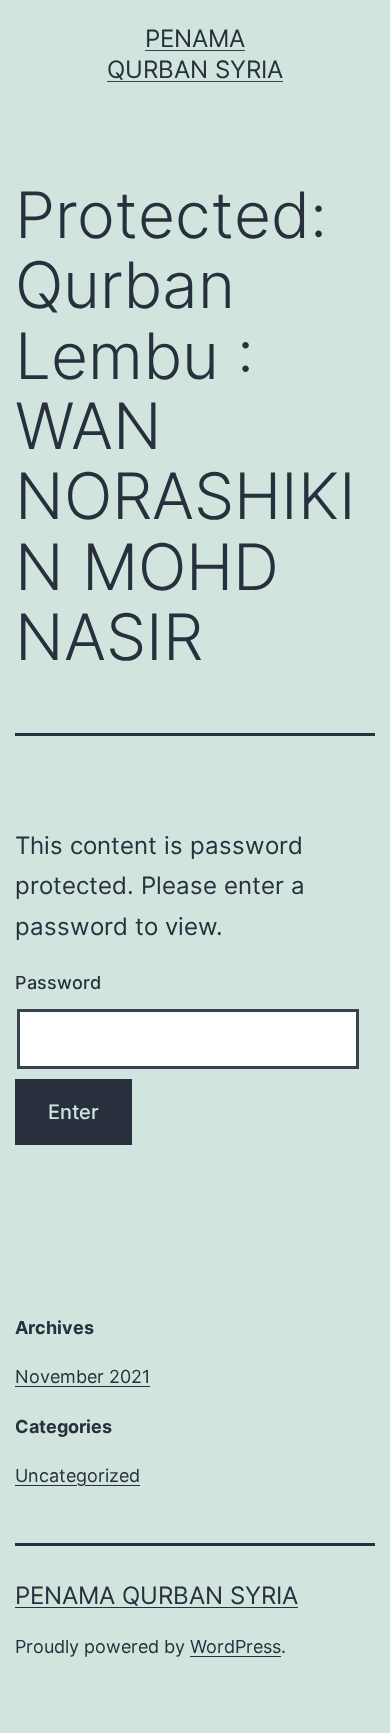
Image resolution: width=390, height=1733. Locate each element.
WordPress (235, 1646)
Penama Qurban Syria (156, 1595)
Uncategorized (77, 1475)
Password (58, 982)
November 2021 (82, 1376)
